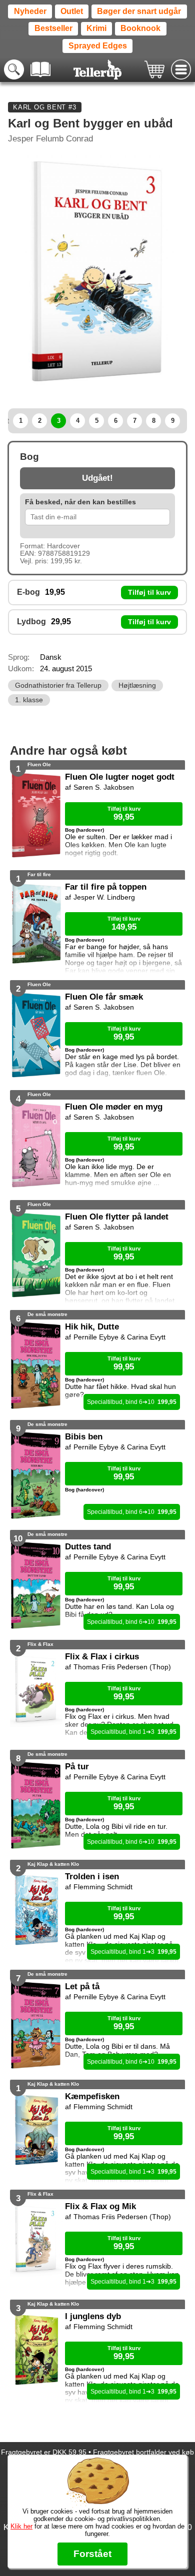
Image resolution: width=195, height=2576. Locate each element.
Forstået (92, 2554)
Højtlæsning (137, 685)
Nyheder (30, 11)
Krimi (96, 28)
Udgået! (97, 478)
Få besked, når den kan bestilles (80, 502)
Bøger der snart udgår (139, 11)
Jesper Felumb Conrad (50, 139)
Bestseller (53, 28)
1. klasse (29, 700)
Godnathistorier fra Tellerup (58, 685)
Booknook (140, 28)
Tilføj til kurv (149, 593)
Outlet (72, 11)
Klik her (21, 2526)
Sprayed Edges (98, 46)
